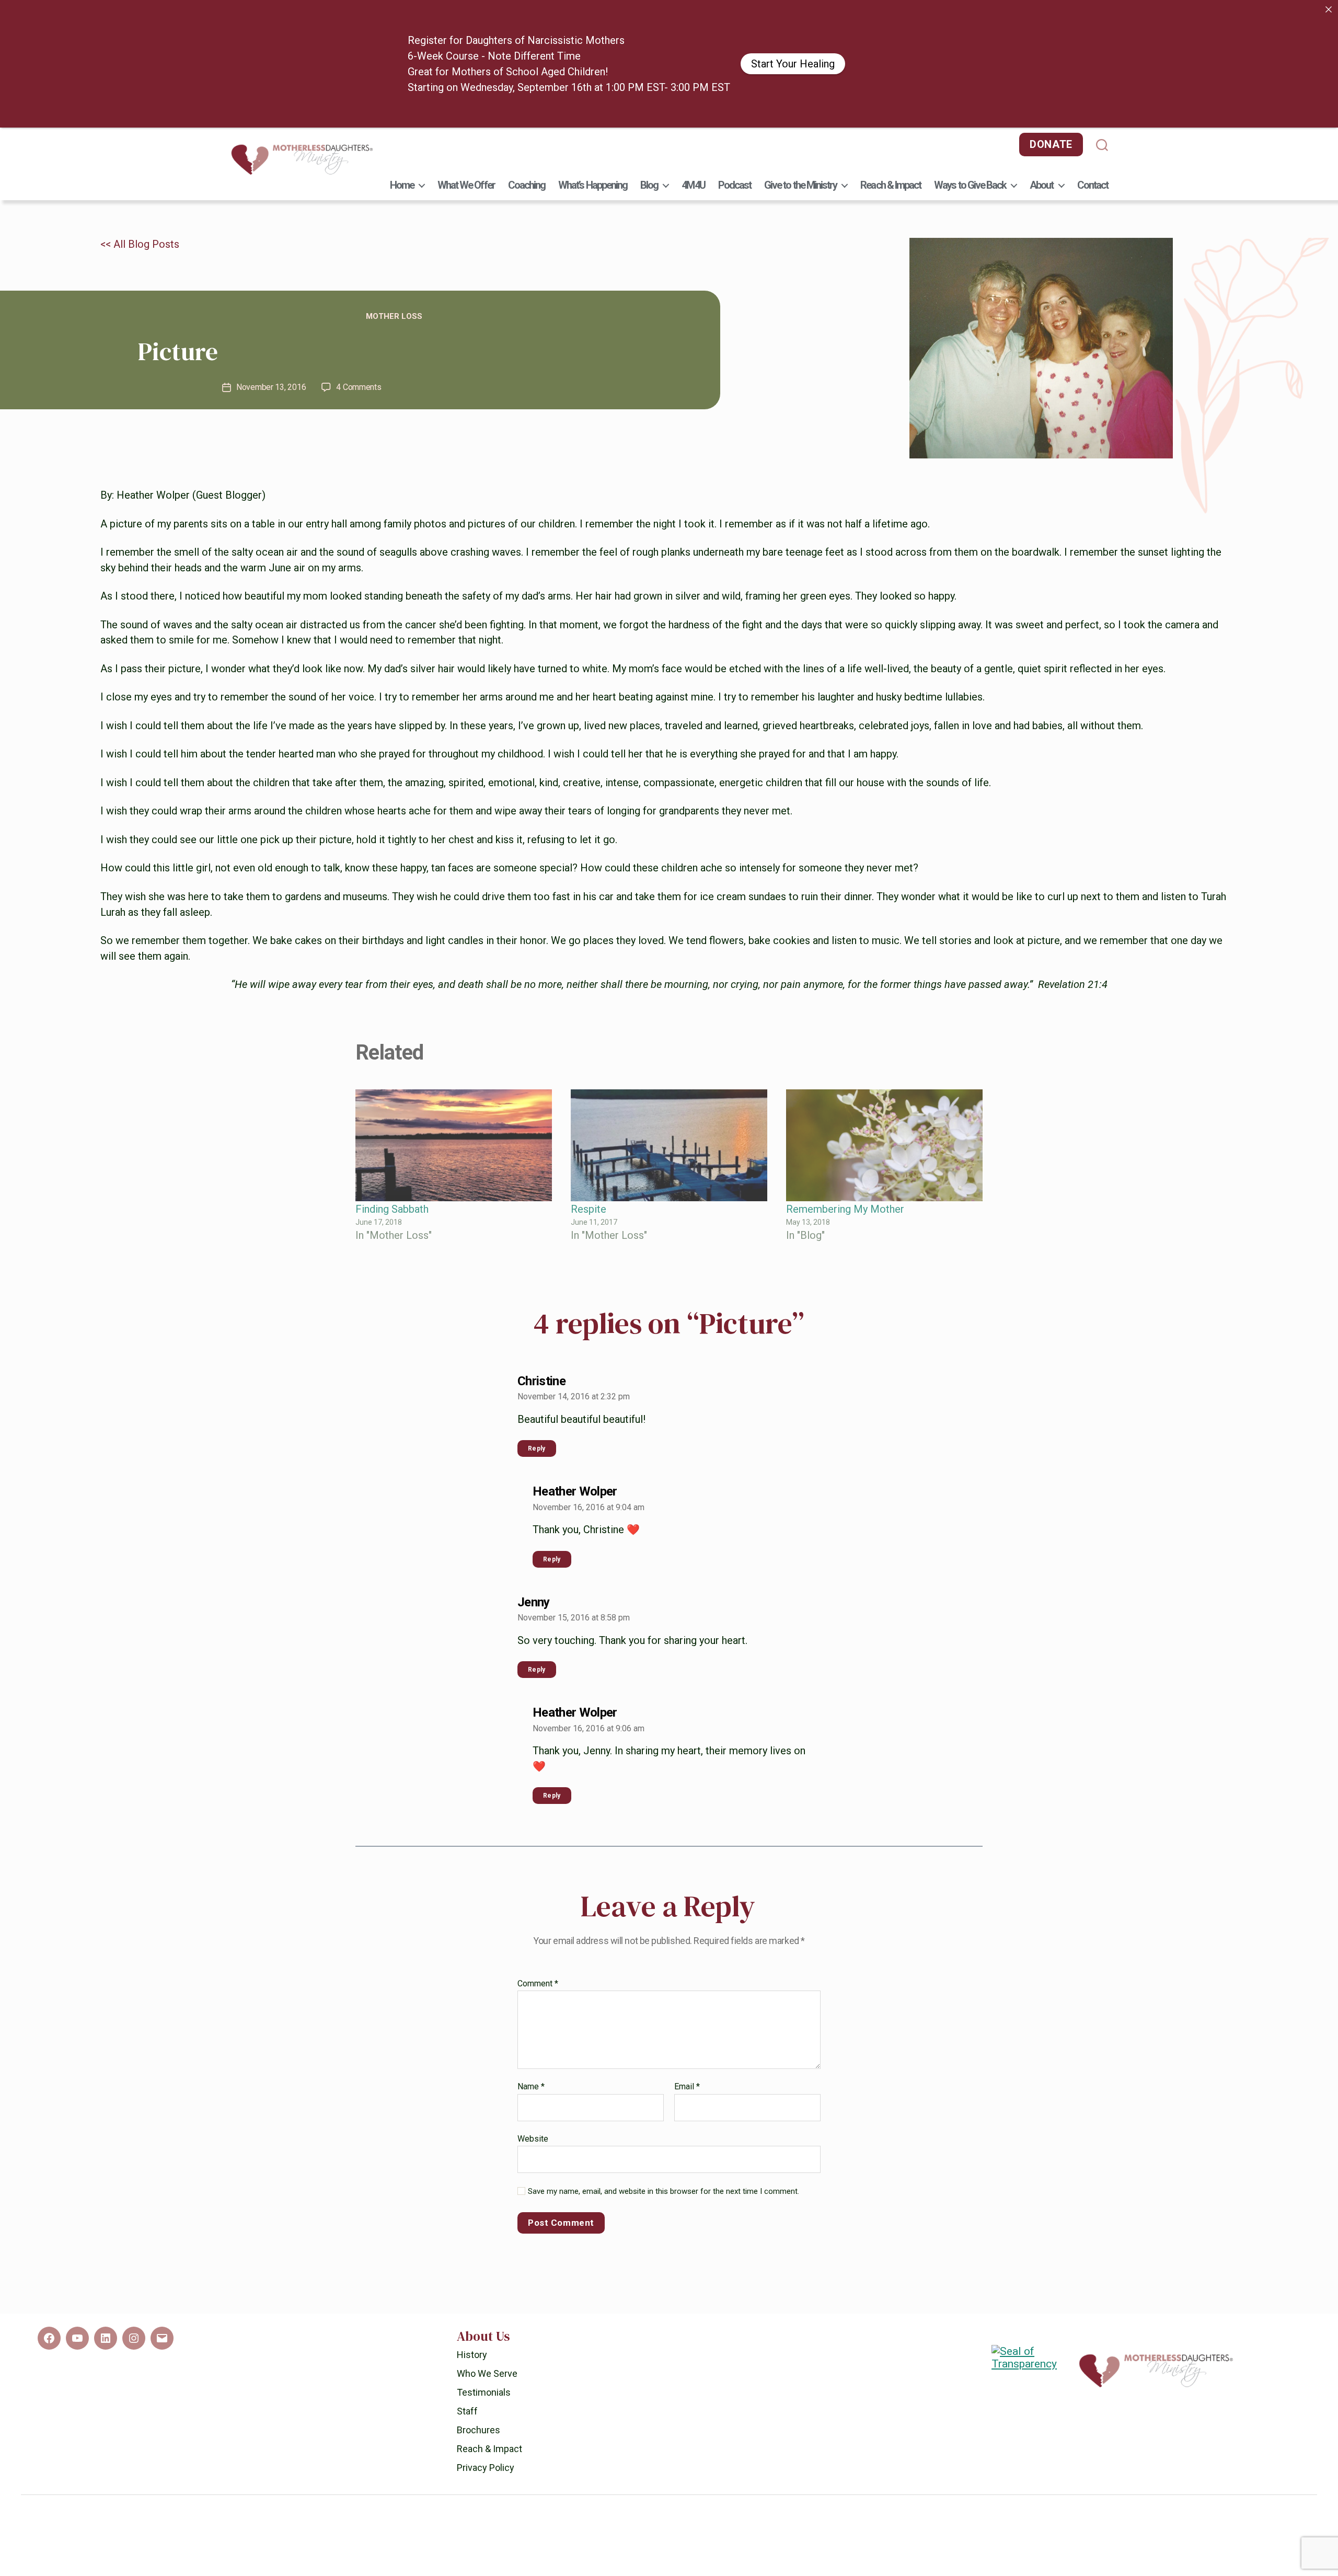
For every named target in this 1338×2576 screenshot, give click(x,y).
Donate (1051, 102)
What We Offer (466, 143)
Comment (538, 1942)
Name (531, 2045)
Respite (589, 1168)
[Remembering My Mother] (884, 1104)
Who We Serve (487, 2332)
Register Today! (733, 43)
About (1041, 143)
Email (687, 2045)
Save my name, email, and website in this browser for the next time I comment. (664, 2149)
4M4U (693, 143)
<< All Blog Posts (140, 202)
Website (533, 2097)
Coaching (527, 143)
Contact (1093, 143)
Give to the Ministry (800, 143)
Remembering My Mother (845, 1168)
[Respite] (669, 1104)
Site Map (778, 2525)
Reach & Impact (891, 143)
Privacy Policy (486, 2426)
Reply (537, 1407)
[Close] (1329, 9)
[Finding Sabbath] (454, 1104)
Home (402, 143)
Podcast (735, 143)
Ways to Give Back (970, 143)
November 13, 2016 (271, 345)
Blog (649, 143)
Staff (467, 2369)
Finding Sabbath (392, 1168)
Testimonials (484, 2350)
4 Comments (359, 345)
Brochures (478, 2388)
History (472, 2313)
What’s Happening (593, 143)
